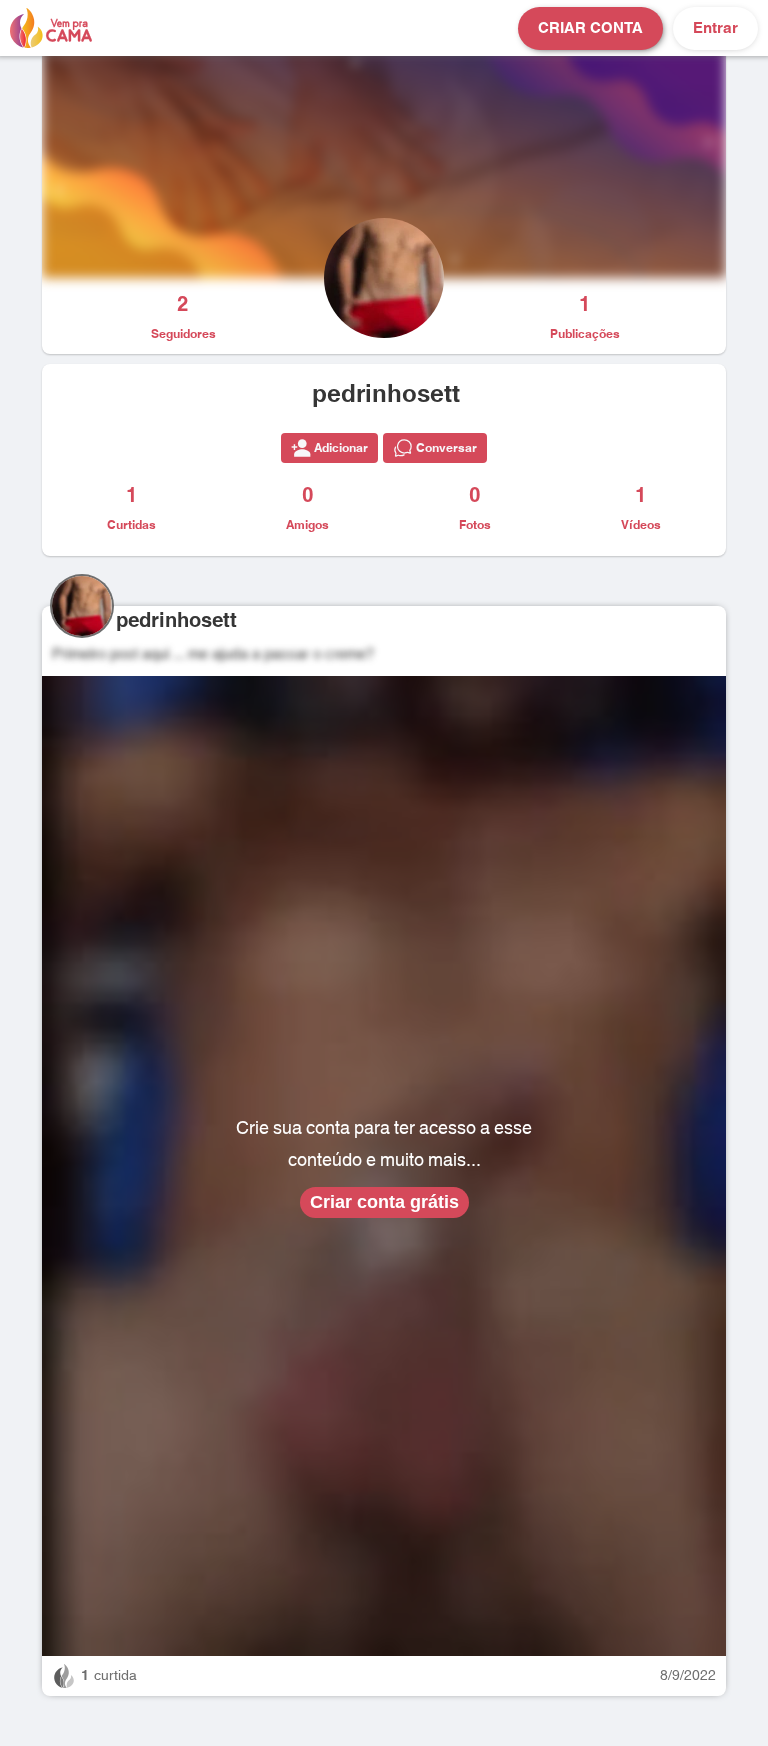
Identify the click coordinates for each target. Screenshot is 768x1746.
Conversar (446, 448)
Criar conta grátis (384, 1202)
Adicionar (341, 448)
